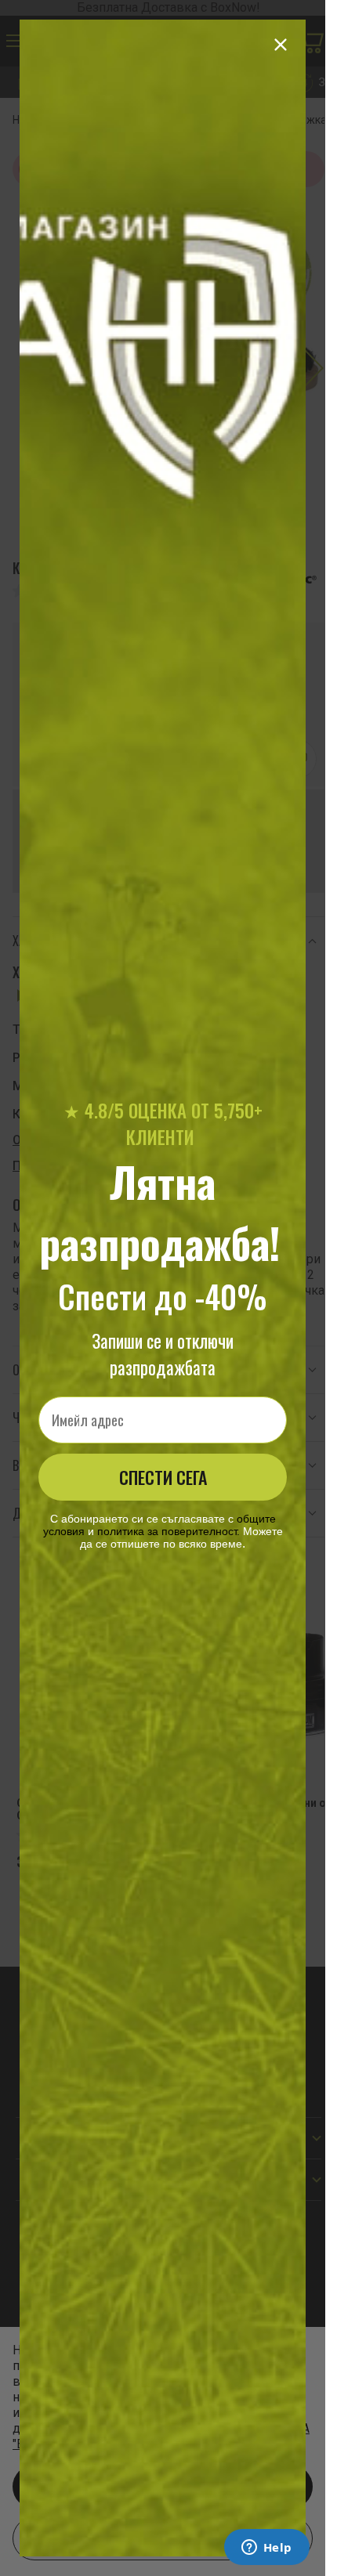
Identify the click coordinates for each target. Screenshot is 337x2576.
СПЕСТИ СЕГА (163, 1477)
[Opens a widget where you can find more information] (266, 2549)
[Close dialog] (281, 45)
